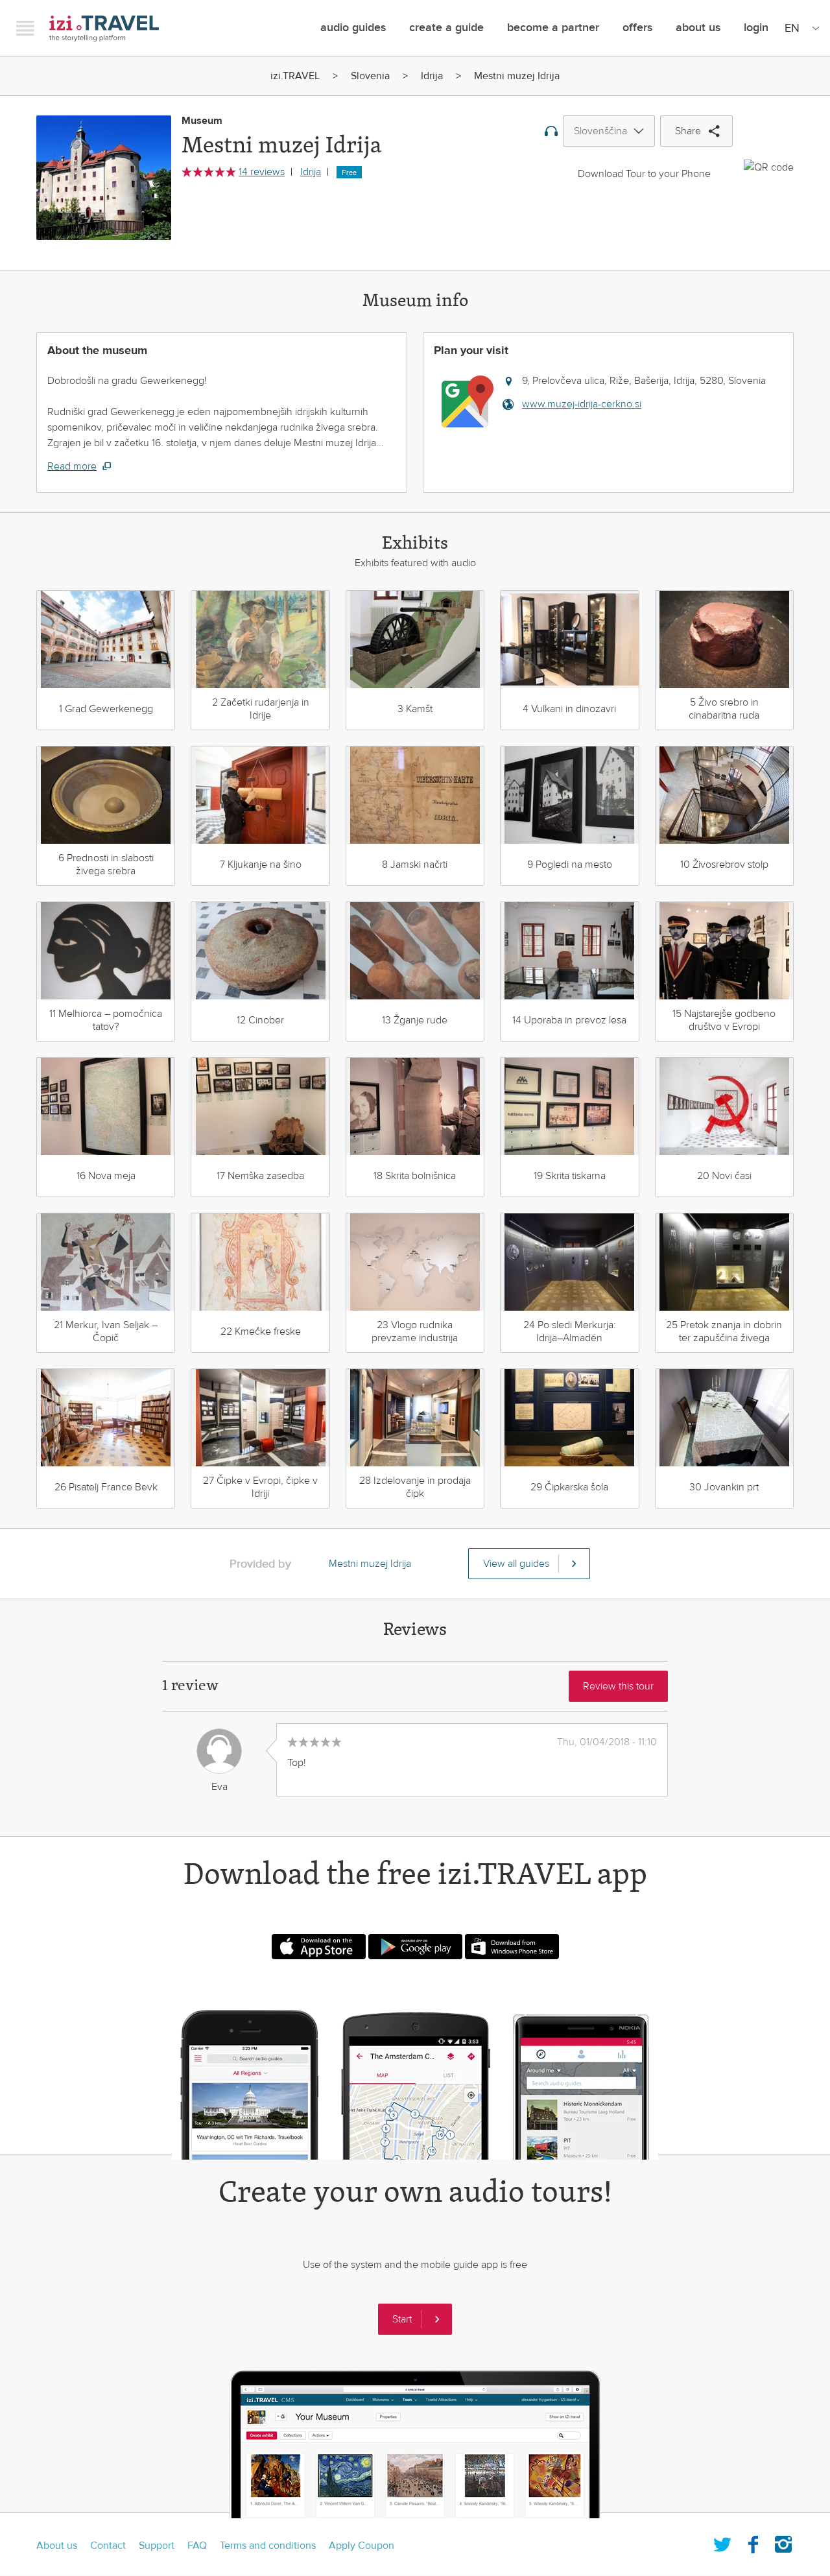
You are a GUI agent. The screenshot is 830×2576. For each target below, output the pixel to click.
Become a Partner (553, 28)
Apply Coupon (362, 2546)
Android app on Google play (415, 1947)
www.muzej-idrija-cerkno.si (582, 404)
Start (402, 2319)
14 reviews (262, 172)
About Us (698, 28)
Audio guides (353, 28)
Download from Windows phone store (512, 1947)
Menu (25, 28)
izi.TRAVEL (104, 28)
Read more (72, 466)
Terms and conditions (268, 2546)
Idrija (432, 76)
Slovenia (370, 76)
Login (756, 28)
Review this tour (618, 1686)
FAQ (197, 2546)
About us (57, 2546)
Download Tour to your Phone (644, 174)
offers (637, 28)
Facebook (753, 2542)
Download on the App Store (319, 1947)
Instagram (783, 2542)
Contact (108, 2546)
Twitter (722, 2542)
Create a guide (446, 28)
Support (157, 2546)
